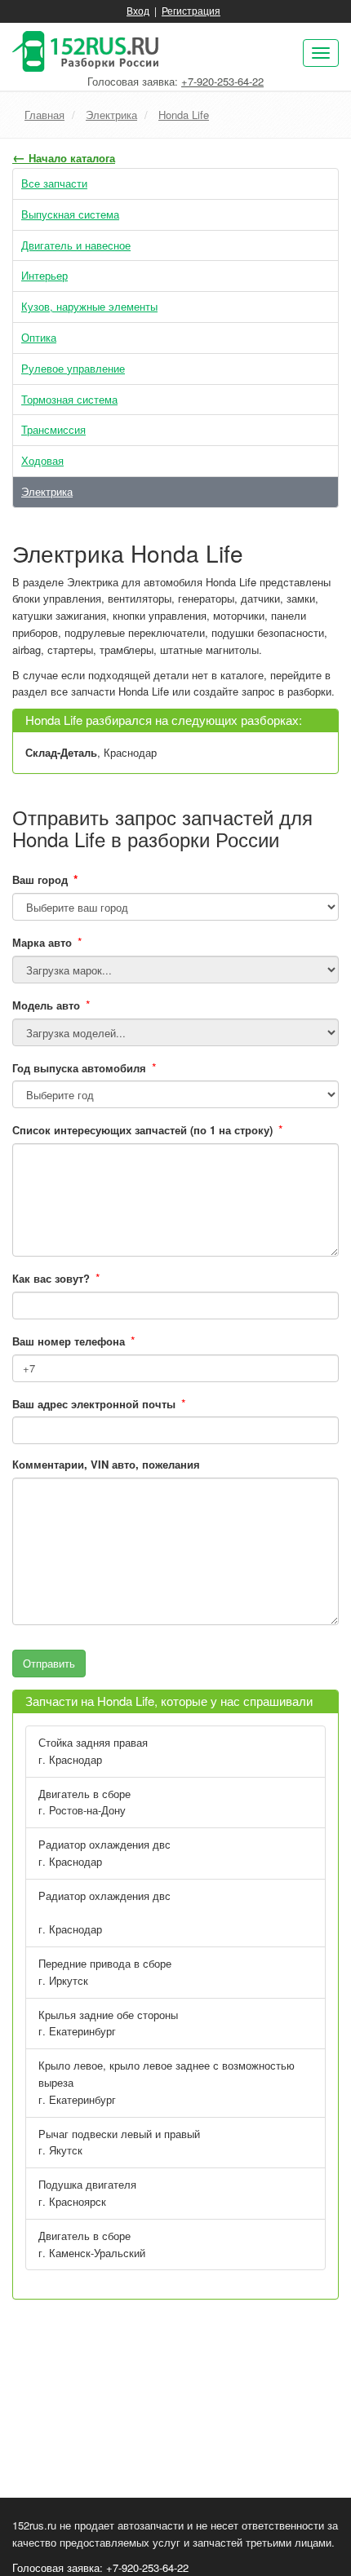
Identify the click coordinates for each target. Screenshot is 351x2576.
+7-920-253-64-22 (222, 81)
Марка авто (42, 942)
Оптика (39, 337)
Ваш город (45, 879)
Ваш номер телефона (69, 1341)
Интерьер (44, 275)
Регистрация (191, 10)
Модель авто (46, 1005)
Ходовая (42, 460)
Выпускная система (70, 214)
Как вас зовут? (51, 1278)
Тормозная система (69, 399)
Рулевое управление (73, 368)
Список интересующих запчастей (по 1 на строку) (142, 1130)
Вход (138, 10)
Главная (44, 115)
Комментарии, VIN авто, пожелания (106, 1464)
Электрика (111, 115)
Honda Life (184, 115)
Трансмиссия (53, 429)
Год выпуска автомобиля (79, 1068)
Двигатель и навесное (76, 245)
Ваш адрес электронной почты (94, 1404)
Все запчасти (54, 183)
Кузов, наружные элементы (89, 306)
